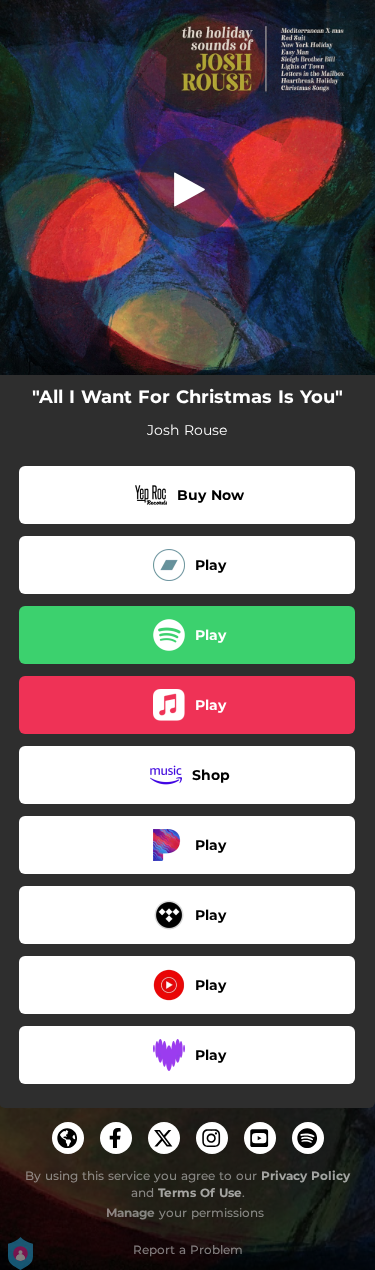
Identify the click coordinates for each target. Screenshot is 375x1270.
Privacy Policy (305, 1175)
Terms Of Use (200, 1192)
